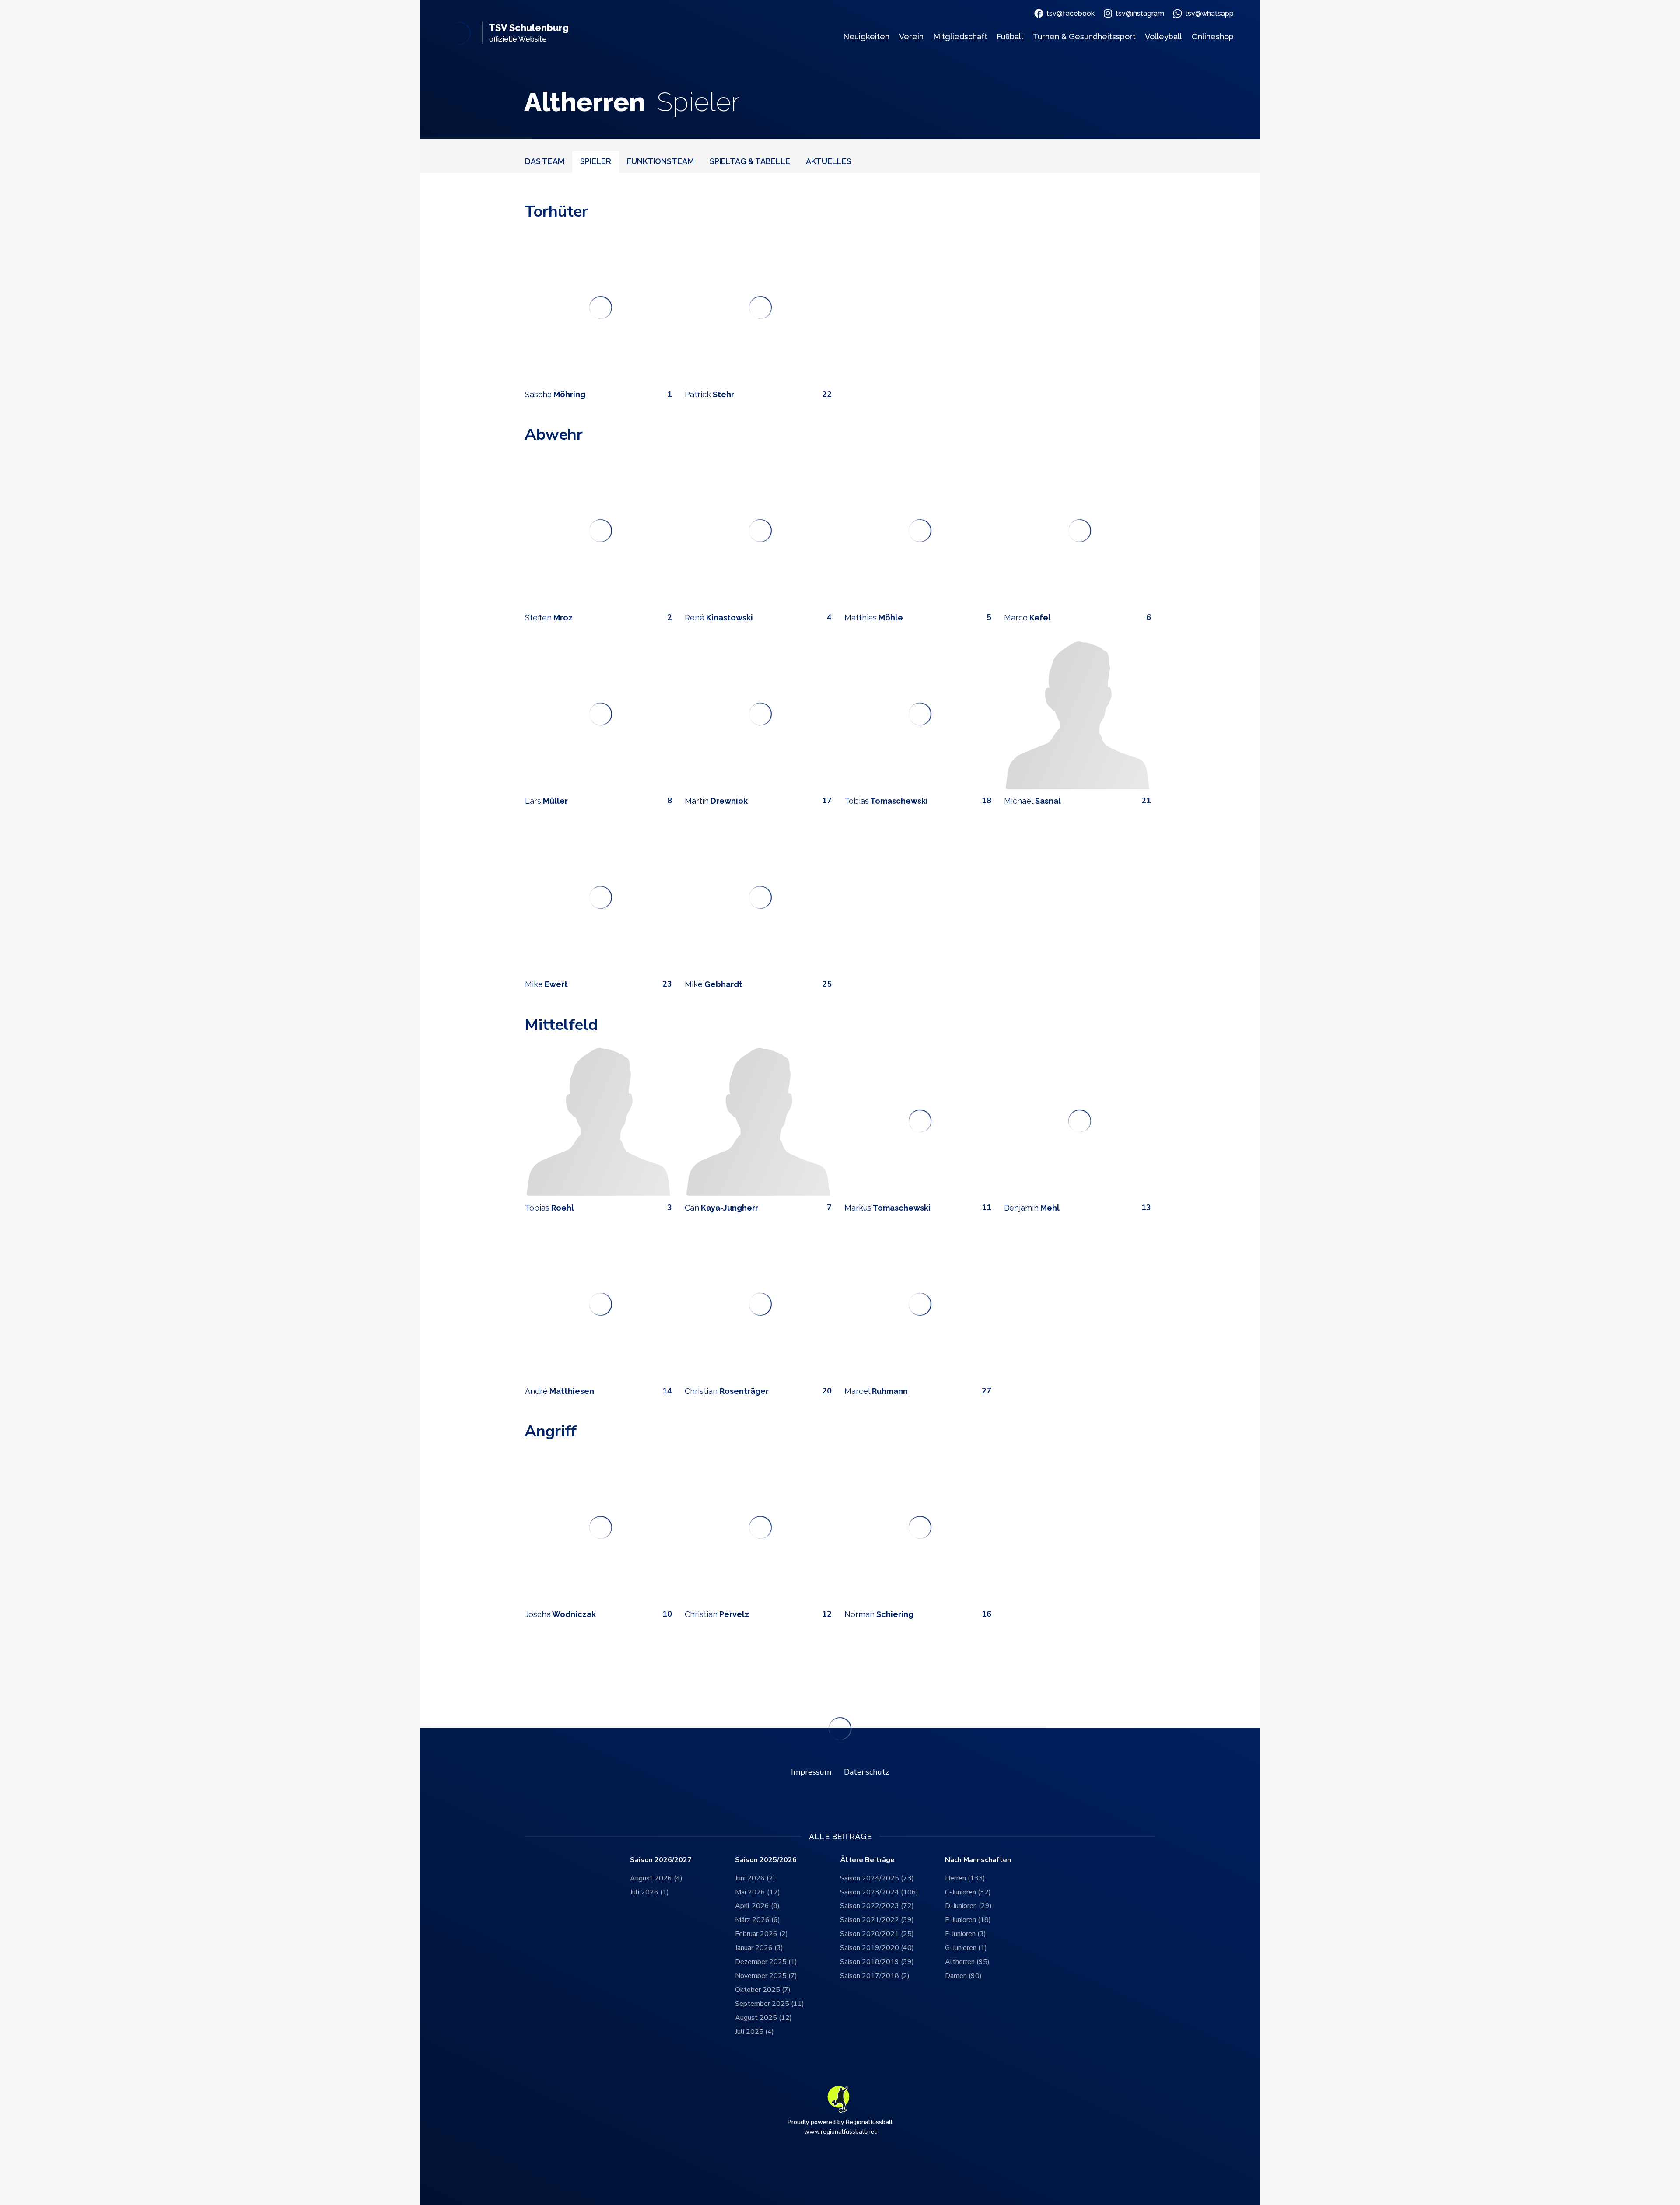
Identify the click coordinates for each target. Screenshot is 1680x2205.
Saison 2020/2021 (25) (877, 1934)
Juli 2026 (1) (649, 1892)
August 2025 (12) (763, 2018)
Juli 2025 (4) (754, 2032)
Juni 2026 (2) (755, 1878)
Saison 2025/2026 (766, 1860)
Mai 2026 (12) (758, 1892)
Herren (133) (965, 1878)
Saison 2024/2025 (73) (877, 1878)
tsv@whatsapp (1209, 13)
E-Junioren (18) (968, 1920)
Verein (911, 37)
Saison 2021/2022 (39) (877, 1920)
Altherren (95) (967, 1962)
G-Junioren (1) (966, 1948)
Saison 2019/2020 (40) (877, 1948)
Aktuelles (829, 161)
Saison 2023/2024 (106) (879, 1892)
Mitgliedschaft (960, 37)
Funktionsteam (660, 161)
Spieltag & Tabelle (750, 161)
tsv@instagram (1140, 13)
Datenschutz (866, 1772)
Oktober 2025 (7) (763, 1990)
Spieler (596, 161)
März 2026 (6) (758, 1920)
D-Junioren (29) (968, 1906)
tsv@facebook (1071, 13)
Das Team (545, 161)
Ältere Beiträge (867, 1860)
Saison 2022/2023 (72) (877, 1906)
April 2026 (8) (757, 1906)
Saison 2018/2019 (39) (877, 1962)
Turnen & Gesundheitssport (1084, 37)
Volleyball (1164, 37)
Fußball (1010, 37)
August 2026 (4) (656, 1878)
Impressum (811, 1772)
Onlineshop (1213, 37)
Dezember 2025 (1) (766, 1962)
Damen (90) (963, 1976)
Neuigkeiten (866, 37)
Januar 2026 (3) (759, 1948)
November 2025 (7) (766, 1976)
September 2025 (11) (770, 2004)
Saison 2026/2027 (661, 1860)
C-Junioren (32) (968, 1892)
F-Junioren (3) (966, 1934)
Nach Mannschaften (978, 1860)
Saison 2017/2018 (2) (875, 1976)
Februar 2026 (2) (761, 1934)
